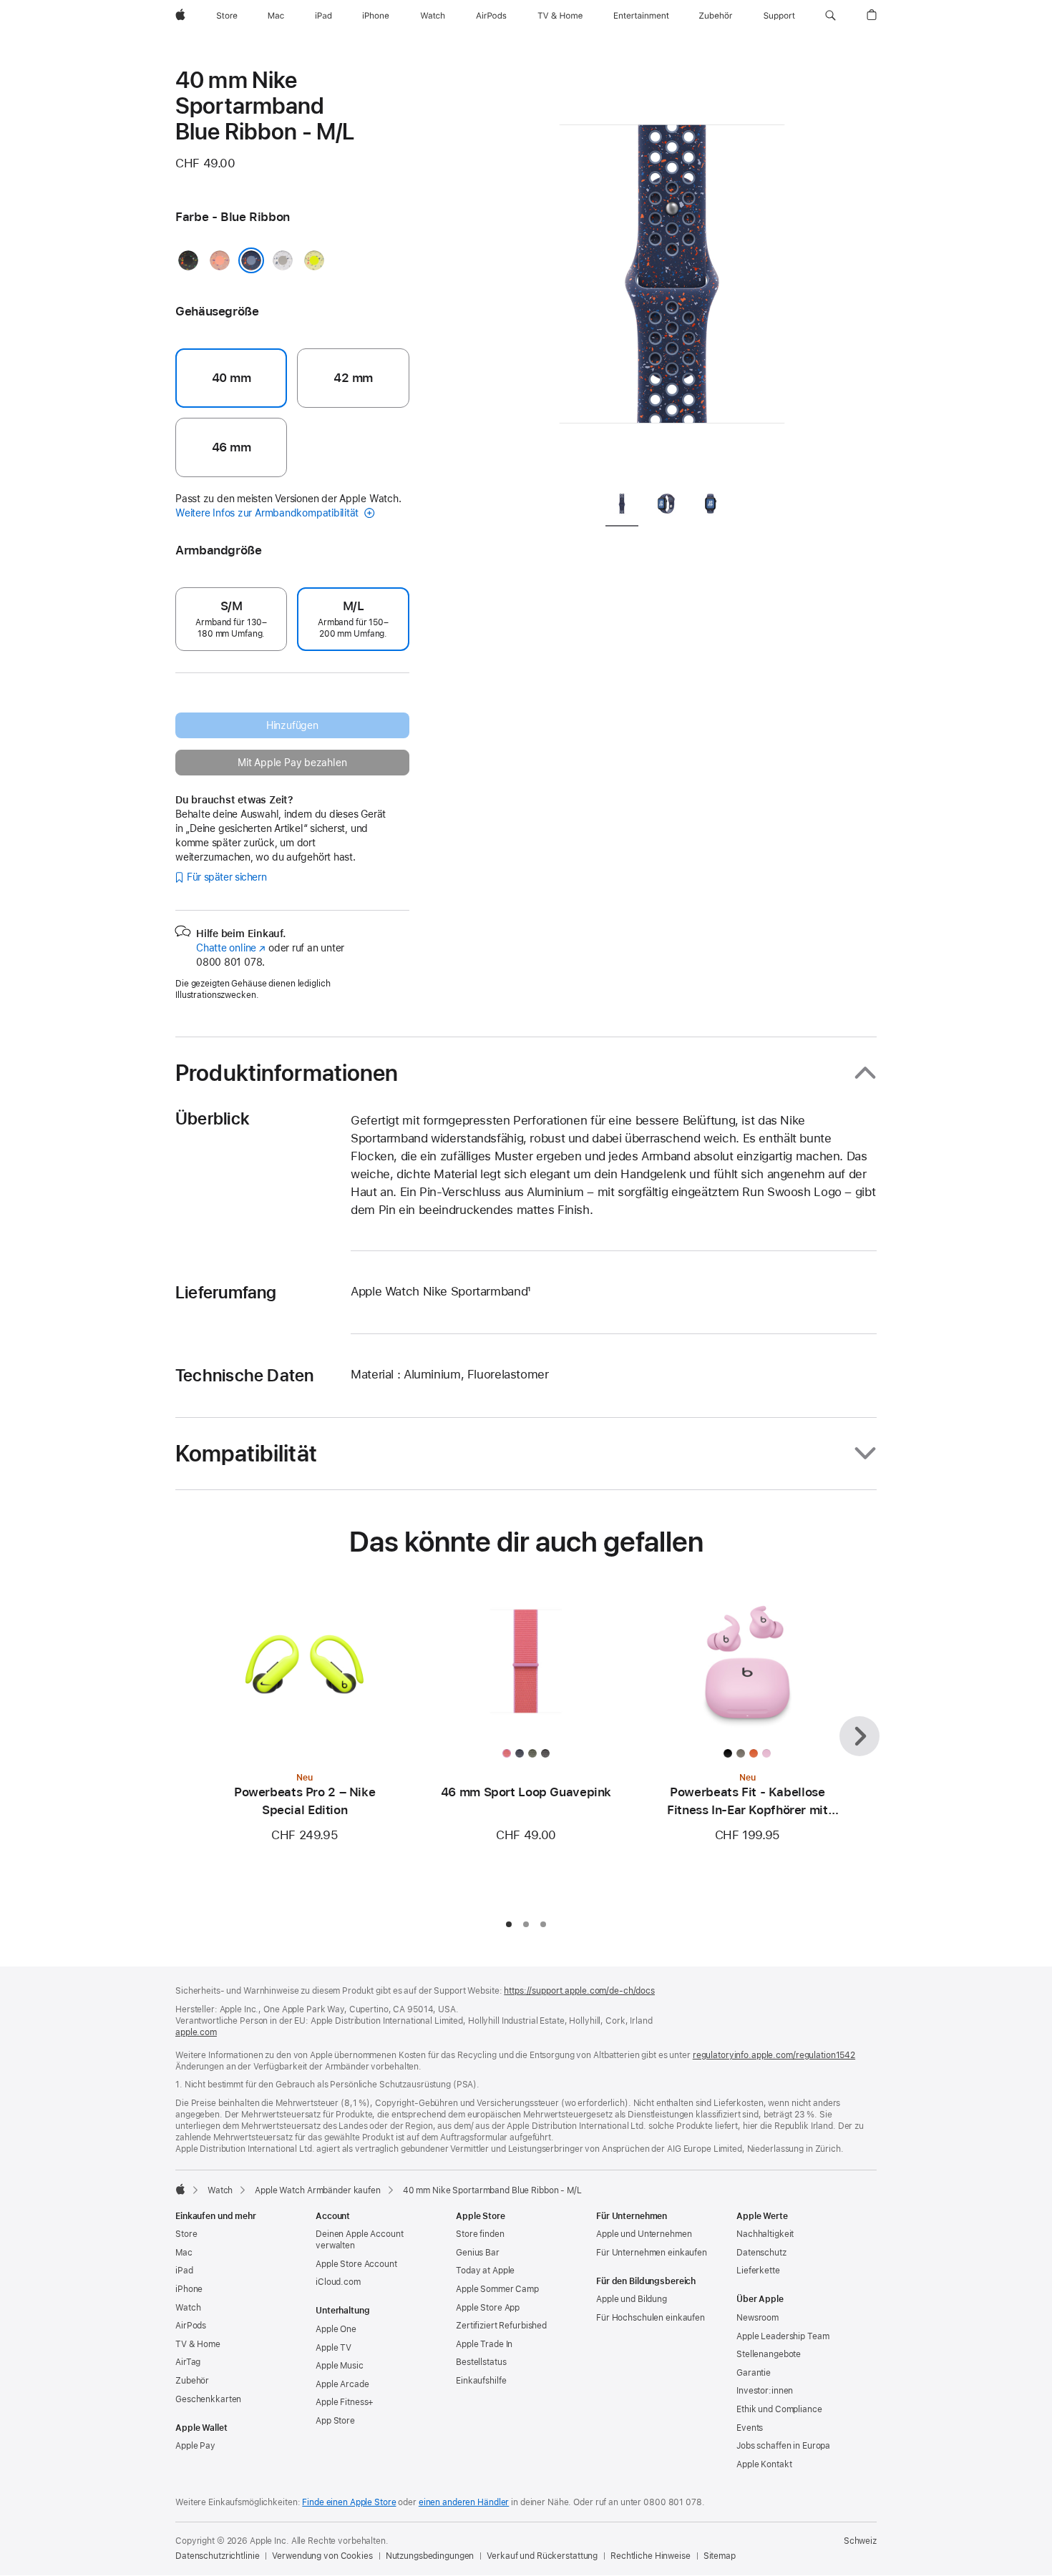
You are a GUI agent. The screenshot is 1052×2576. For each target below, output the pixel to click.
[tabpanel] (672, 272)
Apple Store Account (356, 2264)
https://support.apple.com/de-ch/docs (579, 1991)
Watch (220, 2190)
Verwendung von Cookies (322, 2556)
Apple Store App (488, 2308)
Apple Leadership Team (783, 2336)
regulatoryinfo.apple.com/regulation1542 (774, 2055)
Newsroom (758, 2318)
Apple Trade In (484, 2344)
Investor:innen (765, 2391)
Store (186, 2234)
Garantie (754, 2373)
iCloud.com (338, 2282)
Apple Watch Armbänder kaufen (318, 2190)
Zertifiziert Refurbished (501, 2326)
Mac (184, 2253)
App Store (335, 2421)
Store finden (480, 2234)
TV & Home (198, 2344)
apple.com (196, 2032)
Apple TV (333, 2348)
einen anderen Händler (464, 2502)
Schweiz (860, 2541)
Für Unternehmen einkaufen (652, 2253)
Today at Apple (485, 2271)
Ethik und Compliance (779, 2409)
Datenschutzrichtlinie (217, 2556)
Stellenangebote (769, 2354)
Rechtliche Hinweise (651, 2556)
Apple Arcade (342, 2384)
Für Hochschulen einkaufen (651, 2318)
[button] (831, 16)
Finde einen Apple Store (349, 2502)
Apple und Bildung (632, 2299)
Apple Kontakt (764, 2464)
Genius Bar (478, 2253)
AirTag (188, 2362)
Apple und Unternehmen (644, 2234)
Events (750, 2428)
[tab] (622, 506)
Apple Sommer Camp (497, 2289)
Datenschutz (761, 2253)
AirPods (191, 2326)
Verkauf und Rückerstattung (542, 2556)
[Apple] (180, 2189)
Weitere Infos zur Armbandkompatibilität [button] (268, 513)
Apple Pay (195, 2446)
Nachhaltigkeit (765, 2234)
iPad (184, 2271)
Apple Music (340, 2366)
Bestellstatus (481, 2362)
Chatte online (231, 948)
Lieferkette (758, 2271)
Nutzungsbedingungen (430, 2556)
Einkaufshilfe (481, 2381)
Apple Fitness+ (345, 2402)
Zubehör (192, 2381)
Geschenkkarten (208, 2399)
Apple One (336, 2329)
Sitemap (720, 2556)
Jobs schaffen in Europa (783, 2446)
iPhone (189, 2289)
